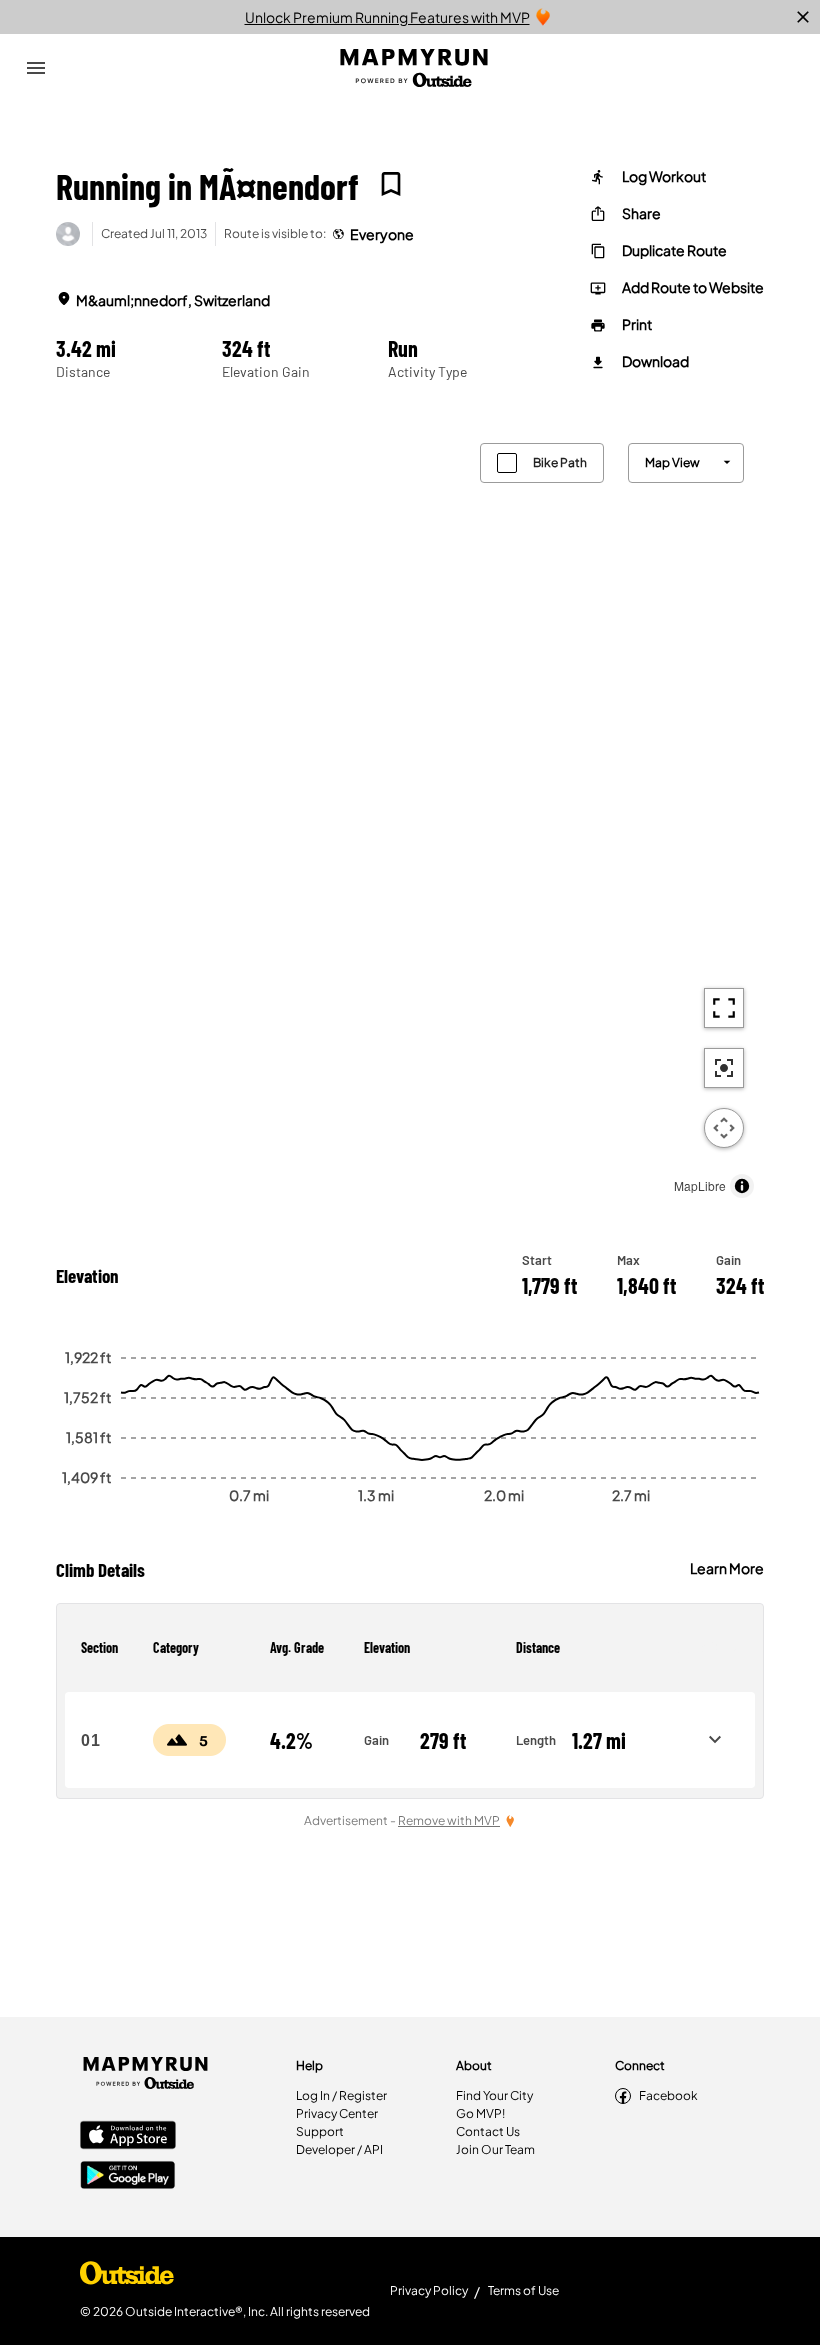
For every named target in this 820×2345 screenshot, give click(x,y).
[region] (410, 815)
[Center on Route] (724, 1068)
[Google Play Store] (128, 2177)
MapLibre (700, 1185)
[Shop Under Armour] (127, 2278)
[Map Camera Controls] (724, 1128)
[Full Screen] (724, 1008)
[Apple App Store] (128, 2137)
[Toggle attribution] (742, 1186)
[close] (803, 17)
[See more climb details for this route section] (715, 1740)
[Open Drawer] (36, 68)
